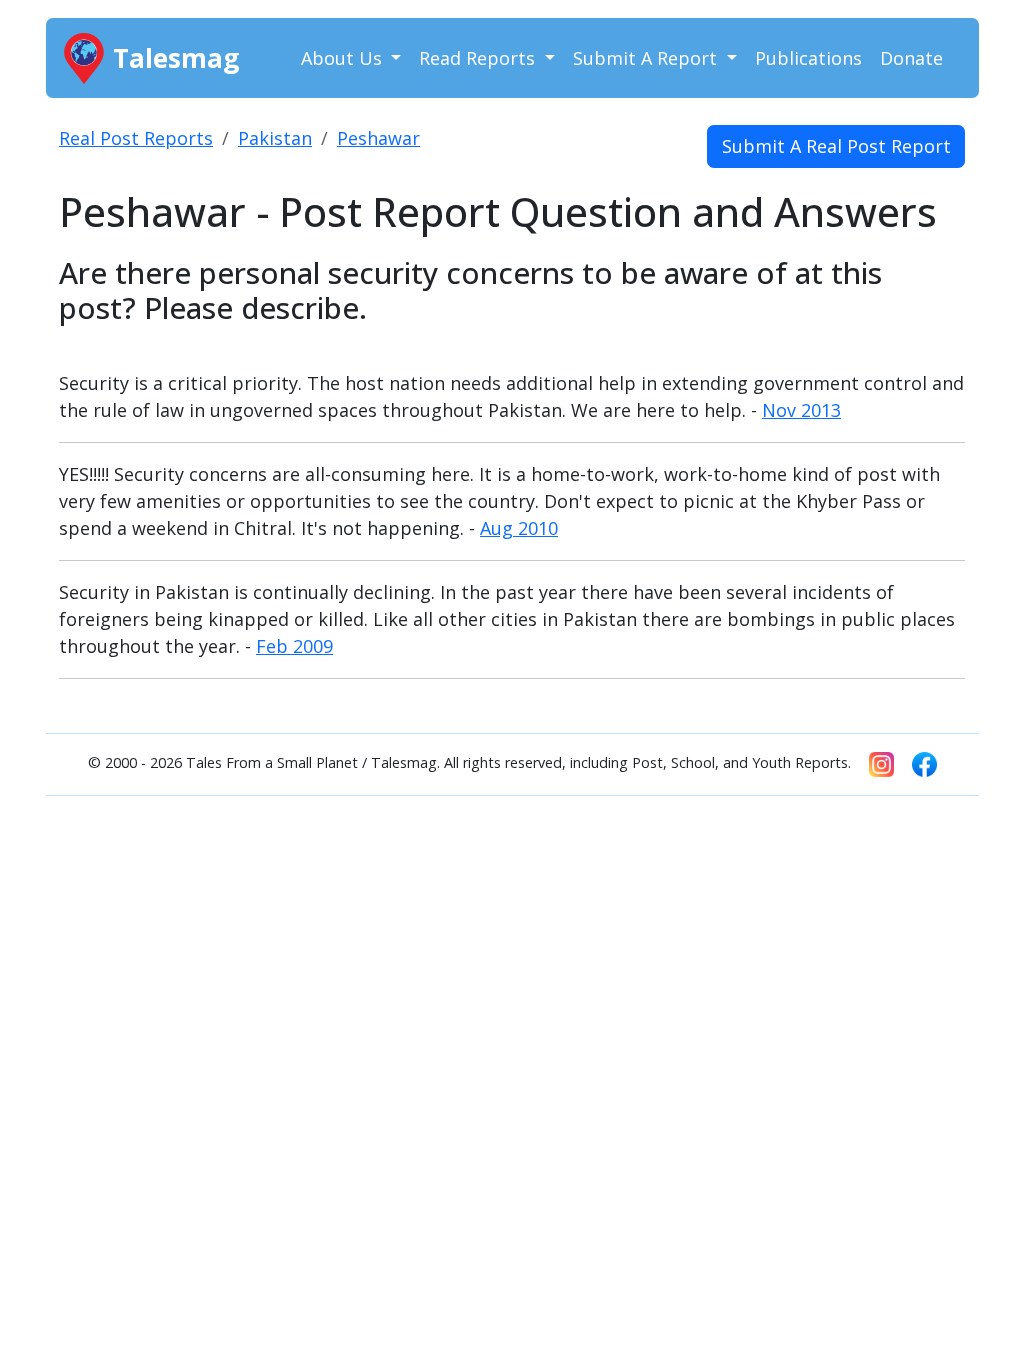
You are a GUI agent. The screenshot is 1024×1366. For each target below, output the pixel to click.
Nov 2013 (801, 410)
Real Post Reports (136, 138)
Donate (911, 58)
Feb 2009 (294, 646)
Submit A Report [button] (647, 58)
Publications (808, 58)
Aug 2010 (519, 528)
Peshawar (378, 138)
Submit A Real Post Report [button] (836, 146)
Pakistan (275, 138)
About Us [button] (344, 58)
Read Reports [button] (479, 58)
